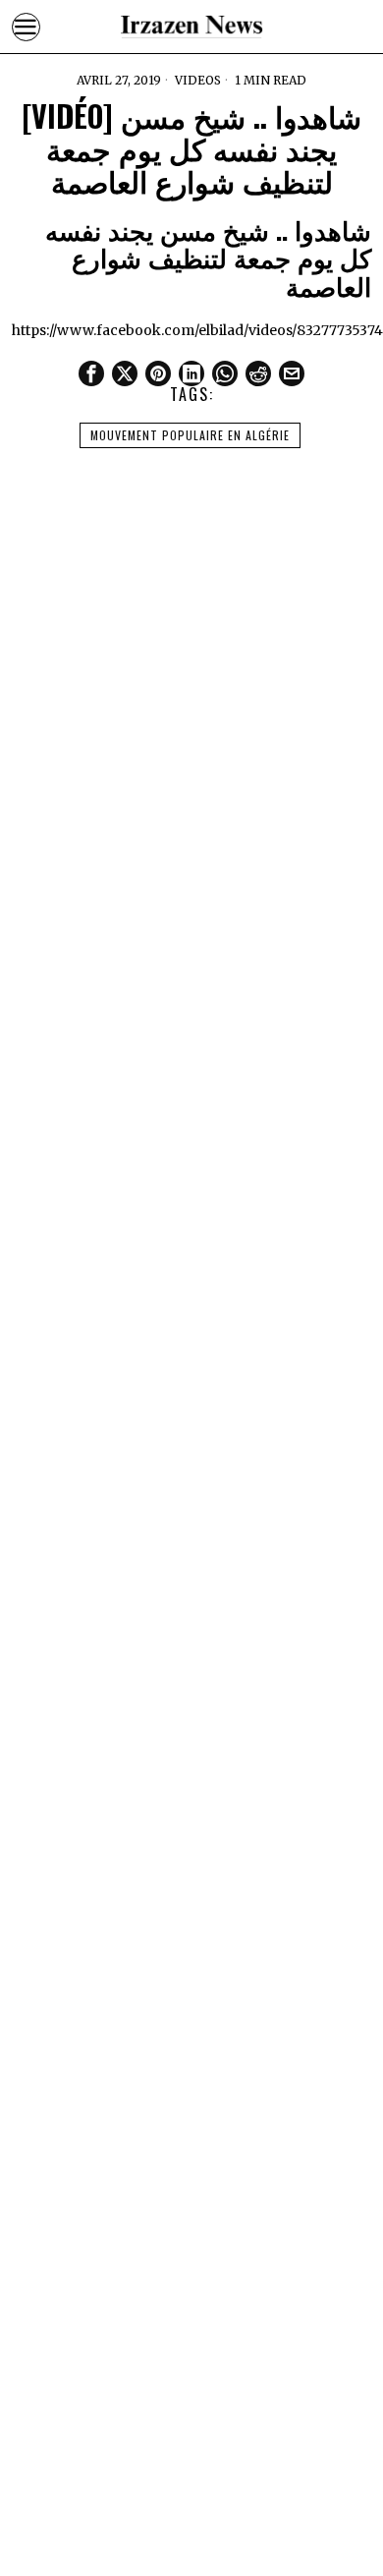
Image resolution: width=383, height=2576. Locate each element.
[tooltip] (91, 373)
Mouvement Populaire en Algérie (190, 435)
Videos (198, 80)
